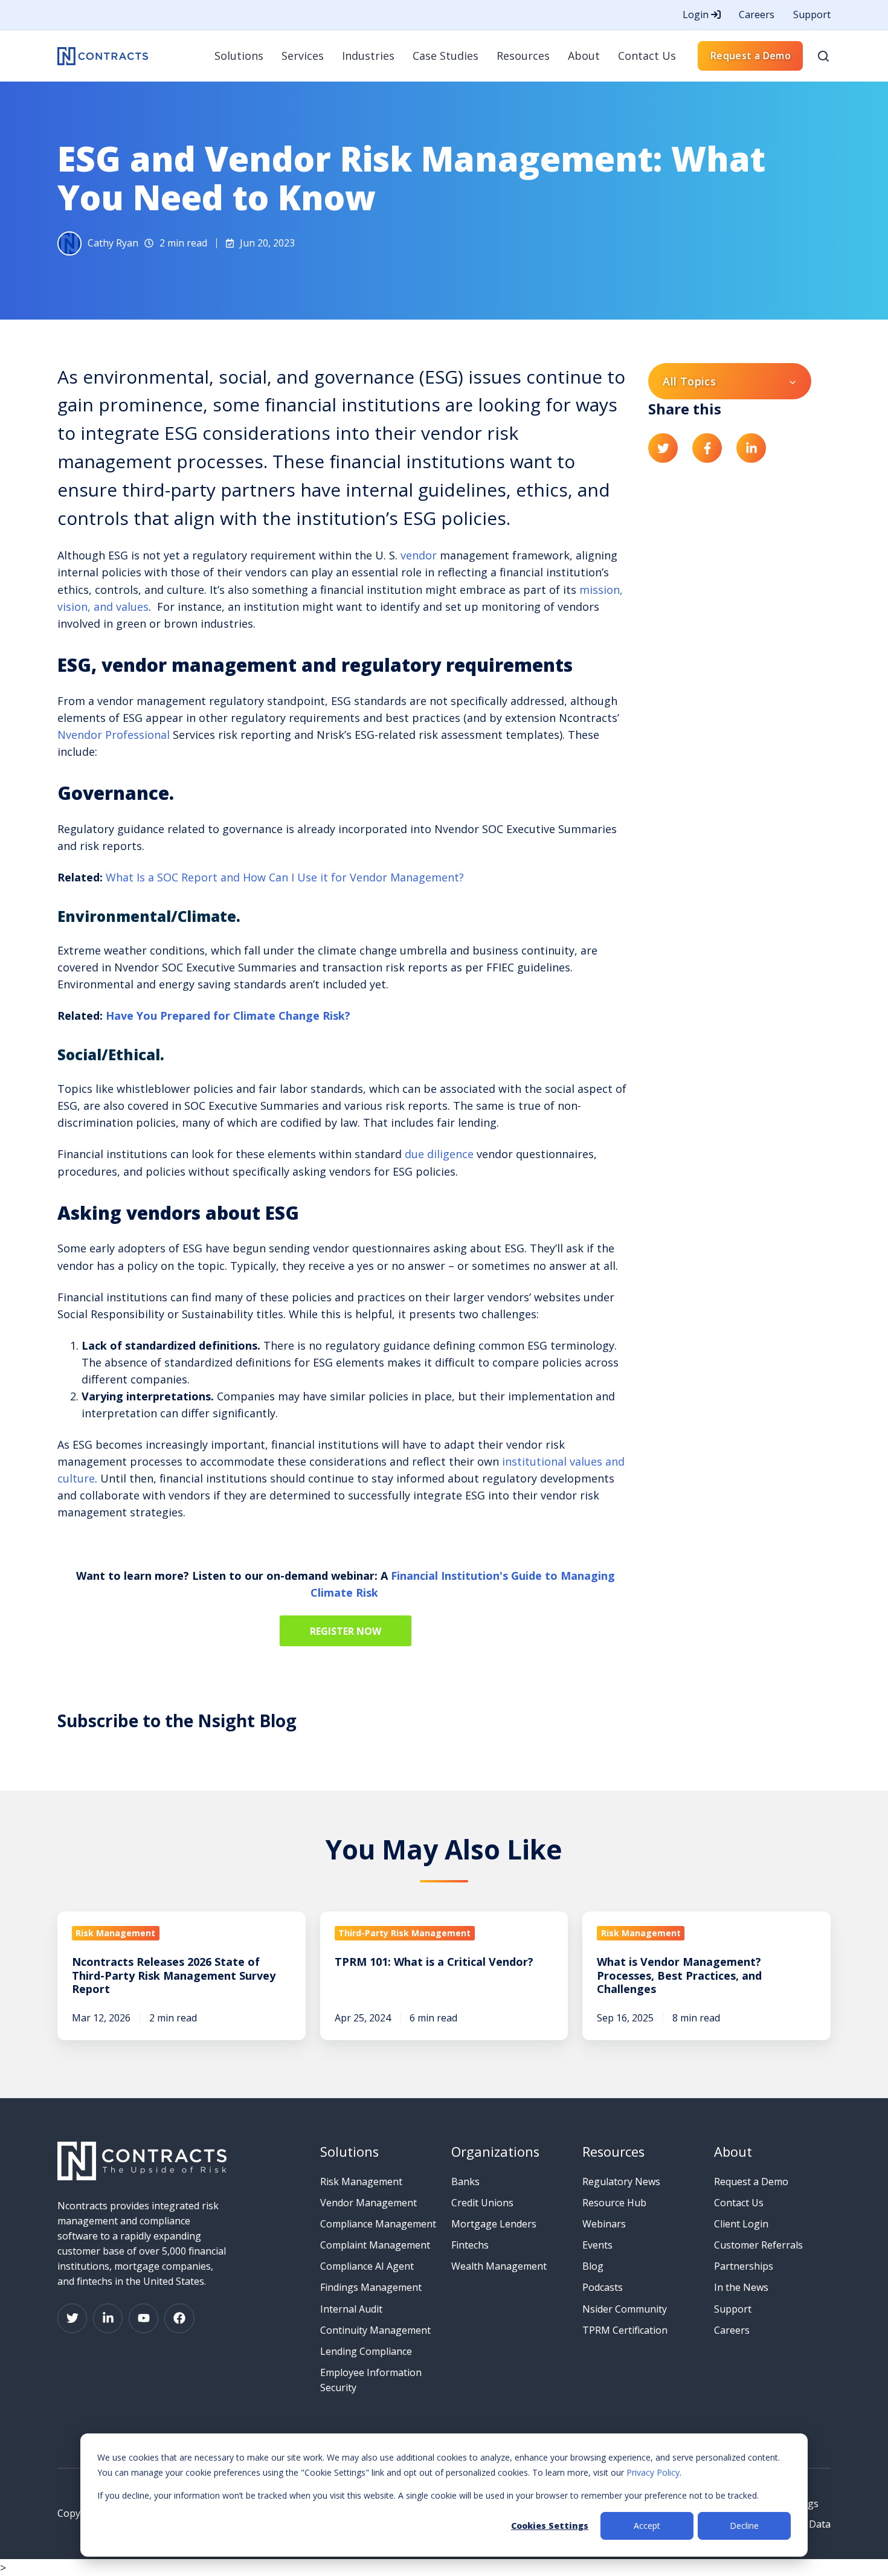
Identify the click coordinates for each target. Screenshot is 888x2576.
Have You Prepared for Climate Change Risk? (228, 1016)
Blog (593, 2266)
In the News (741, 2287)
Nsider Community (625, 2309)
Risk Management (361, 2182)
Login (697, 14)
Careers (757, 14)
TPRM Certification (625, 2330)
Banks (465, 2182)
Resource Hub (614, 2203)
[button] (823, 56)
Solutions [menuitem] (239, 56)
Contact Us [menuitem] (647, 56)
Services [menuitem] (303, 56)
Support (812, 14)
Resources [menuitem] (523, 56)
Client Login (741, 2224)
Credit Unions (482, 2203)
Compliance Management (378, 2224)
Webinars (604, 2224)
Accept (647, 2526)
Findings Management (371, 2287)
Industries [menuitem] (368, 56)
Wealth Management (499, 2266)
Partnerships (744, 2266)
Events (597, 2245)
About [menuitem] (584, 56)
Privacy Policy (653, 2472)
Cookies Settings (550, 2526)
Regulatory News (621, 2182)
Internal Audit (351, 2309)
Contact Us (739, 2203)
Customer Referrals (758, 2245)
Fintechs (470, 2245)
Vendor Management (368, 2203)
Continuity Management (375, 2330)
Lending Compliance (366, 2351)
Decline (744, 2526)
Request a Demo (751, 56)
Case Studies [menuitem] (446, 56)
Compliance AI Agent (367, 2266)
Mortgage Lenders (494, 2224)
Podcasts (603, 2287)
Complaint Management (375, 2245)
